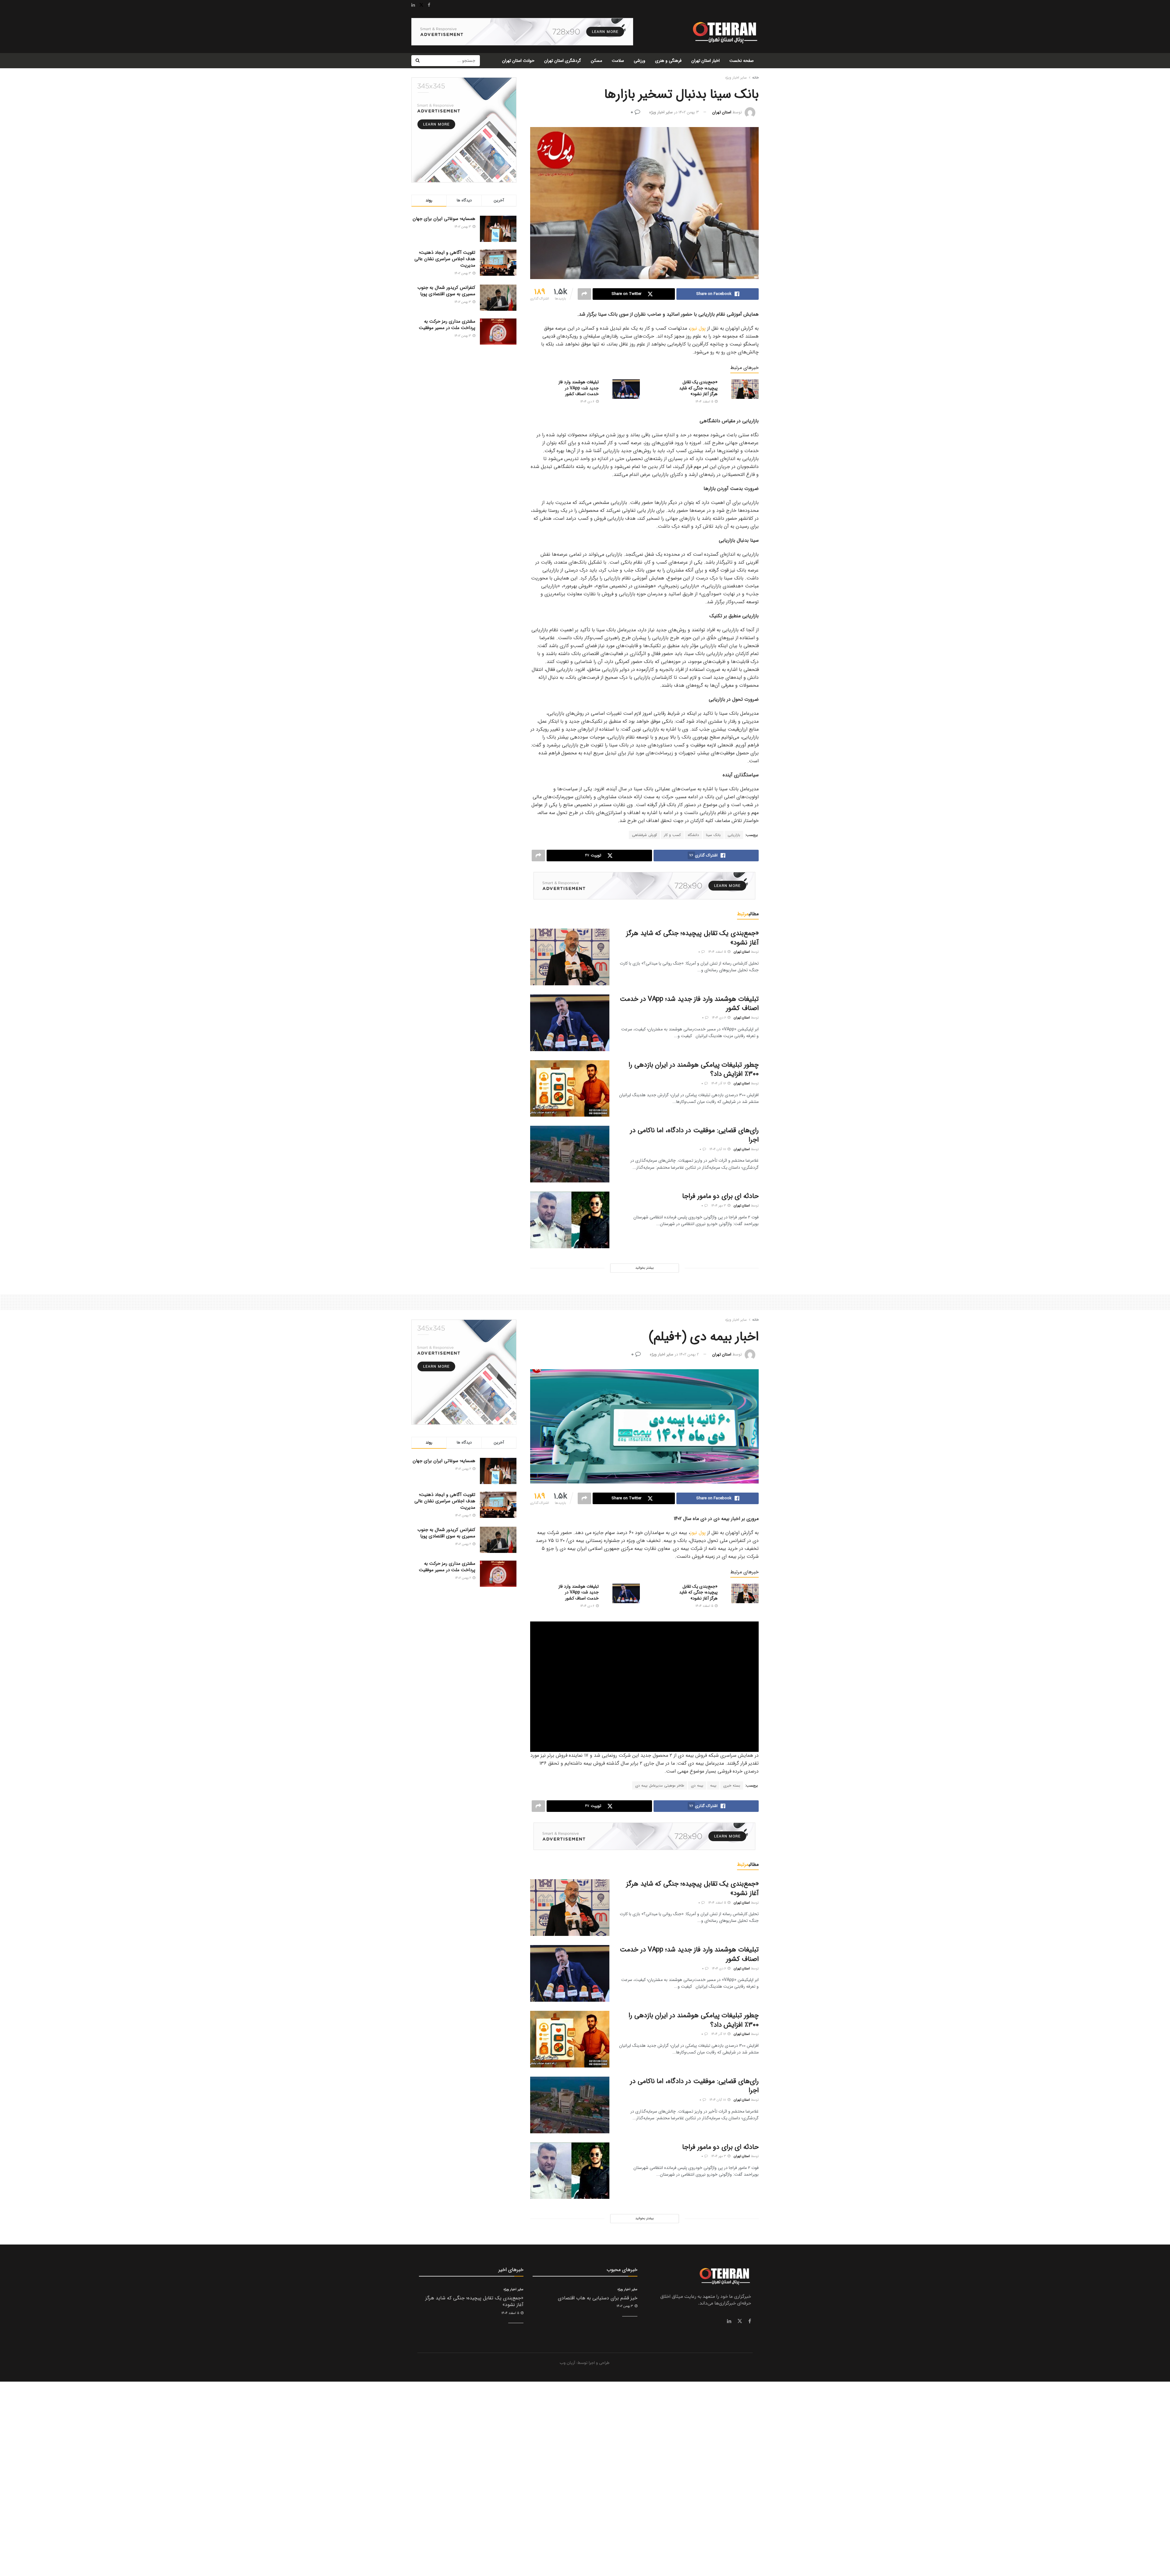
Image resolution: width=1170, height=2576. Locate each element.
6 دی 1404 (588, 402)
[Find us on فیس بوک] (750, 2321)
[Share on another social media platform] (584, 294)
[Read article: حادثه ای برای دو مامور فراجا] (570, 1220)
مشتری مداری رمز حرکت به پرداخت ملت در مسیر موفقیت (447, 325)
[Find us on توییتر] (740, 2321)
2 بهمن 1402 (689, 1354)
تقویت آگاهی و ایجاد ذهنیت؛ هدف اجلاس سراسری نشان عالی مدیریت (445, 259)
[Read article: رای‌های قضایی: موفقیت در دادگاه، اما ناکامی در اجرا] (570, 1154)
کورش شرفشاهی (644, 835)
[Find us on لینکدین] (729, 2321)
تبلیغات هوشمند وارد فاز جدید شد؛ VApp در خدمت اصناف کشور (579, 388)
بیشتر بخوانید (644, 1268)
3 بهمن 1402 (689, 112)
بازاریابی (734, 835)
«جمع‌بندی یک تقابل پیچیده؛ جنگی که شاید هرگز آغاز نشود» (698, 388)
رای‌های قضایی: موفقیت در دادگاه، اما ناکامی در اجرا (694, 1135)
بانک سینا (713, 835)
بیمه (713, 1786)
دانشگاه (693, 835)
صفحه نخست (742, 61)
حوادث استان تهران (518, 61)
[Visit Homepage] (724, 32)
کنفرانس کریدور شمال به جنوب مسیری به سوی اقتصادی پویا (446, 291)
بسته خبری (732, 1786)
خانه (755, 78)
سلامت (618, 61)
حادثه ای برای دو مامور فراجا (720, 1196)
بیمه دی (697, 1786)
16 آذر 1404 (719, 1084)
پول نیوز (698, 328)
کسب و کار (672, 835)
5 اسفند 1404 (705, 402)
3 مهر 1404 (719, 1206)
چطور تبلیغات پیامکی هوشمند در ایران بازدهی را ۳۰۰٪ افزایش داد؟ (694, 1070)
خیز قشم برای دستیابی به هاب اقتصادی (598, 2298)
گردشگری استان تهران (563, 61)
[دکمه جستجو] (417, 61)
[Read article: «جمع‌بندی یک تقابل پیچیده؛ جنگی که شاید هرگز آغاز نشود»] (745, 389)
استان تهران (722, 112)
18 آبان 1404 (718, 1149)
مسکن (596, 61)
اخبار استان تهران (706, 61)
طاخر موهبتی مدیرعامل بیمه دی (660, 1786)
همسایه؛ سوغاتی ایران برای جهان (444, 219)
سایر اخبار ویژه (736, 78)
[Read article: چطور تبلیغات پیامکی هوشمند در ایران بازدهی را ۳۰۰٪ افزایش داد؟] (570, 1089)
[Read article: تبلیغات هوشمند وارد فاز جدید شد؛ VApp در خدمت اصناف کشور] (626, 389)
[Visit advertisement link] (522, 32)
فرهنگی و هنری (668, 61)
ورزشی (640, 61)
